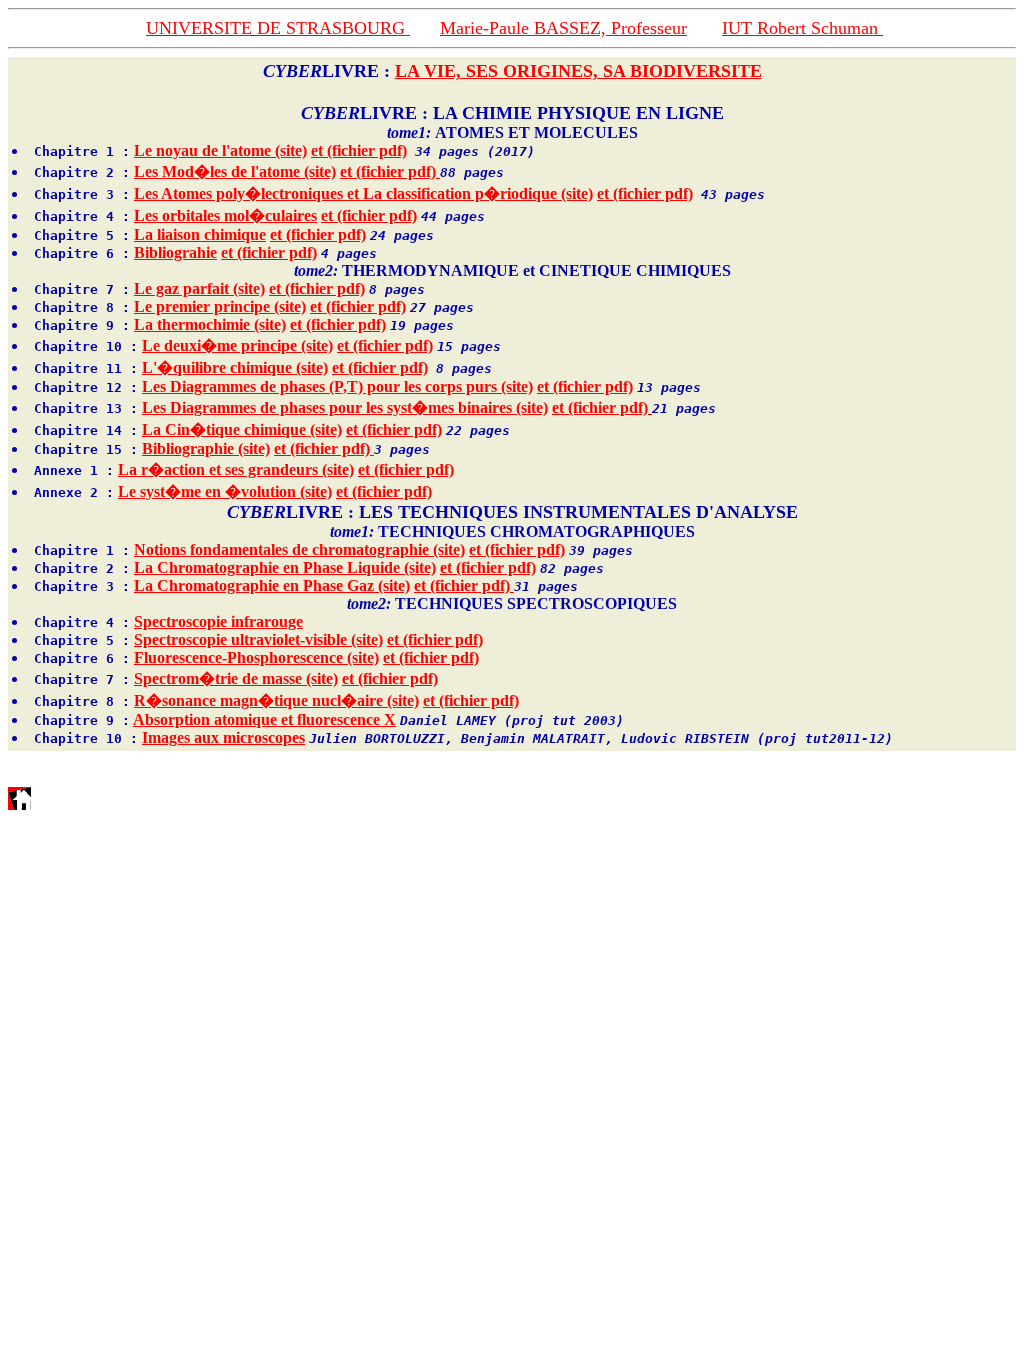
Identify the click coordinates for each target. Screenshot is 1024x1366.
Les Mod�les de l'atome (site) (235, 171)
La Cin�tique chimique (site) (242, 429)
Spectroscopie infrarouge (218, 621)
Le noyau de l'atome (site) (220, 150)
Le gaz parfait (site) (199, 288)
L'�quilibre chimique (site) (235, 367)
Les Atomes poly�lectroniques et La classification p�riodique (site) (363, 193)
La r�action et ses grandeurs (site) (236, 469)
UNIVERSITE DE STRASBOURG (278, 28)
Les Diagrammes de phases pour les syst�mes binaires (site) (345, 407)
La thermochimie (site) (210, 324)
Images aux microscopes (223, 737)
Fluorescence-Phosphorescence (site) (256, 657)
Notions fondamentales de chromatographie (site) (299, 549)
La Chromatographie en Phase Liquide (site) (285, 567)
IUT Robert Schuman (802, 28)
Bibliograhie (175, 252)
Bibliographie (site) (206, 448)
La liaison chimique (200, 234)
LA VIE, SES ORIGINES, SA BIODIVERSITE (578, 71)
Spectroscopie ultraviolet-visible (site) (258, 639)
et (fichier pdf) (359, 150)
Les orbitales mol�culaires (225, 215)
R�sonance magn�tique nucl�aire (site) (276, 700)
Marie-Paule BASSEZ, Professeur (563, 28)
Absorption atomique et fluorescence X (264, 719)
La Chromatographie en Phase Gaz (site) (272, 585)
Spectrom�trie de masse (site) (236, 678)
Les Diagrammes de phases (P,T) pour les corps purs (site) (337, 386)
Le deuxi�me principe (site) (237, 345)
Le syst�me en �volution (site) (225, 491)
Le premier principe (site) (220, 306)
